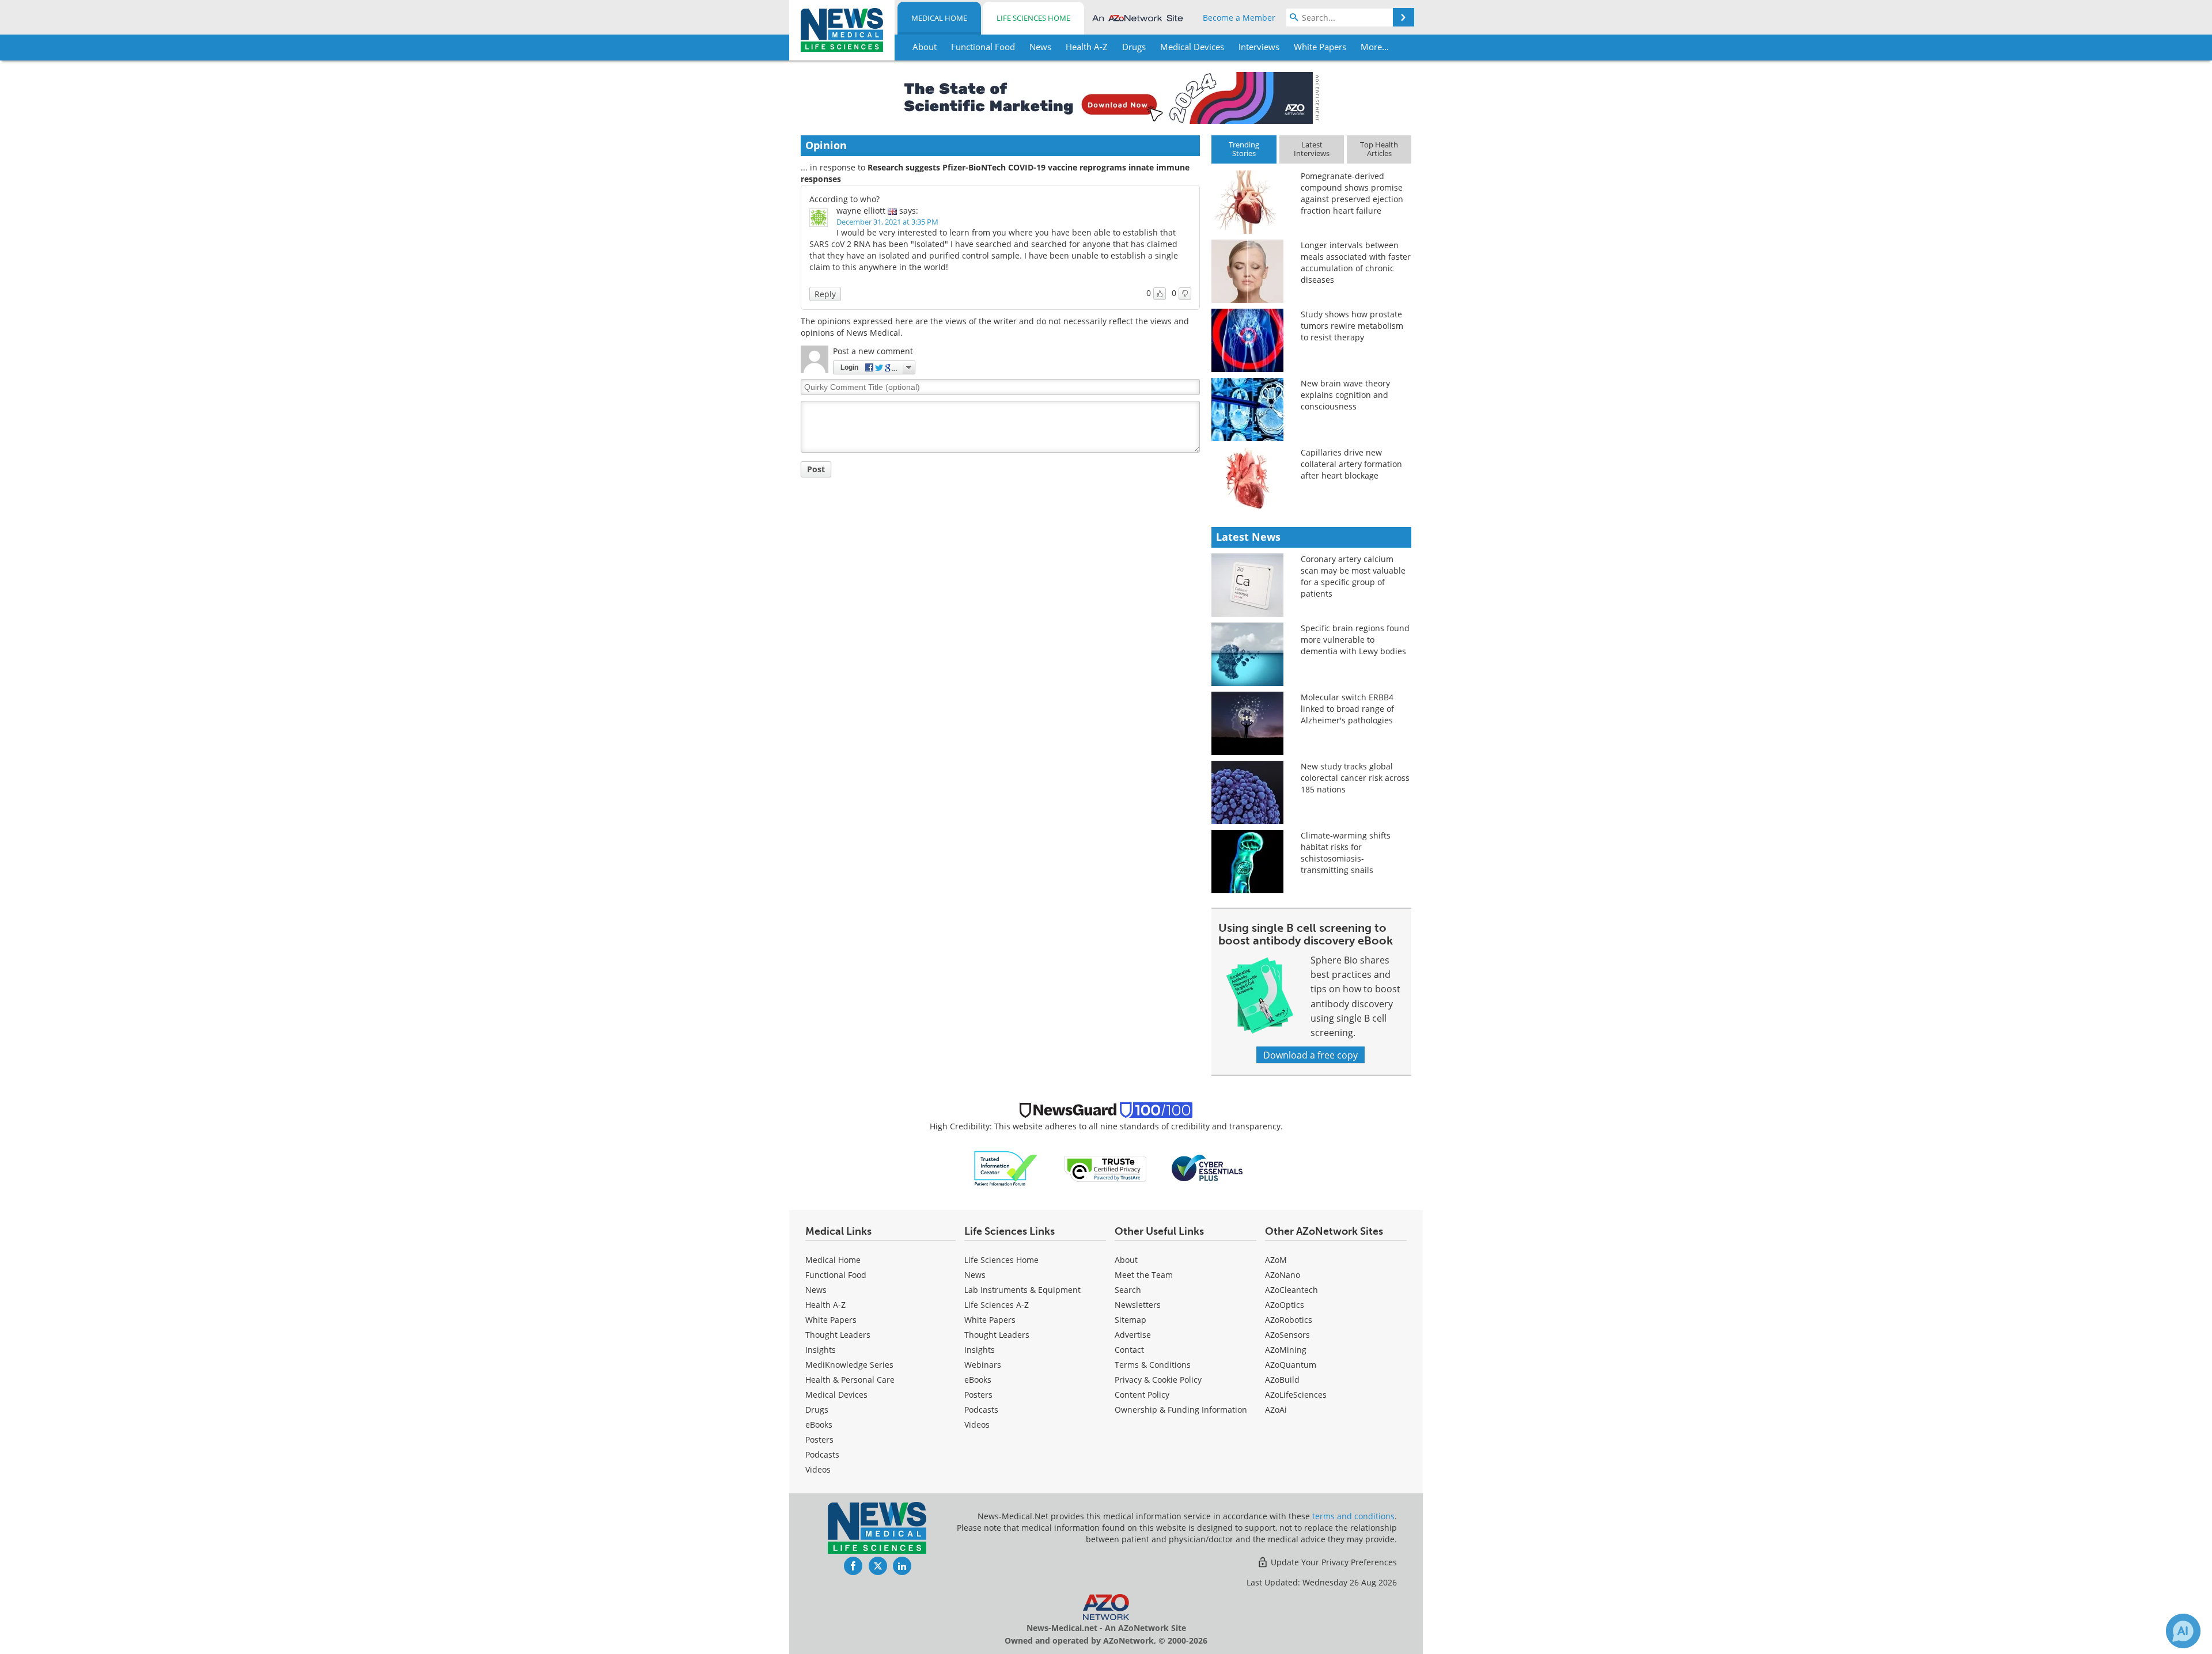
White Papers (831, 1320)
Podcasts (822, 1454)
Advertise (1133, 1335)
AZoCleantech (1291, 1290)
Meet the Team (1144, 1275)
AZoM (1276, 1260)
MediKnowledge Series (849, 1365)
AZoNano (1283, 1275)
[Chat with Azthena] (2183, 1631)
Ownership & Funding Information (1181, 1410)
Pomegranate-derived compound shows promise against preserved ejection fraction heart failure (1352, 193)
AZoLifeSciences (1296, 1395)
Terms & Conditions (1153, 1365)
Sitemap (1130, 1320)
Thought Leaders (838, 1335)
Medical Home (939, 18)
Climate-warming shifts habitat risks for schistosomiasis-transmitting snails (1346, 853)
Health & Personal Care (850, 1380)
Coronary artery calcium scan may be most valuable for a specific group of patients (1353, 576)
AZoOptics (1285, 1305)
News (816, 1290)
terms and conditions (1353, 1516)
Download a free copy (1310, 1055)
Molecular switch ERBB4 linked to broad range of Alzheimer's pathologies (1347, 709)
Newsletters (1138, 1305)
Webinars (983, 1365)
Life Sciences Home (1033, 18)
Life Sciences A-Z (997, 1305)
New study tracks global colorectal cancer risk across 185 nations (1355, 778)
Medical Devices (836, 1395)
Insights (821, 1350)
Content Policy (1142, 1395)
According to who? (844, 199)
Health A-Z (825, 1305)
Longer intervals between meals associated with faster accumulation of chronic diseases (1356, 262)
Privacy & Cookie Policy (1158, 1380)
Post (816, 469)
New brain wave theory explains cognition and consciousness (1345, 395)
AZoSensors (1287, 1335)
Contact (1129, 1350)
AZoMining (1286, 1350)
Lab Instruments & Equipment (1022, 1290)
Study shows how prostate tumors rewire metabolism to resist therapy (1352, 326)
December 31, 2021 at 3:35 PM (887, 222)
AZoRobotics (1289, 1320)
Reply (825, 294)
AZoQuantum (1291, 1365)
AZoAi (1276, 1410)
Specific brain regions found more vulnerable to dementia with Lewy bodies (1355, 640)
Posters (819, 1439)
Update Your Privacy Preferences (1333, 1562)
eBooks (819, 1425)
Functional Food (836, 1275)
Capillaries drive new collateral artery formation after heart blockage (1351, 464)
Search (1128, 1290)
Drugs (817, 1410)
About (1126, 1260)
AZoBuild (1282, 1380)
